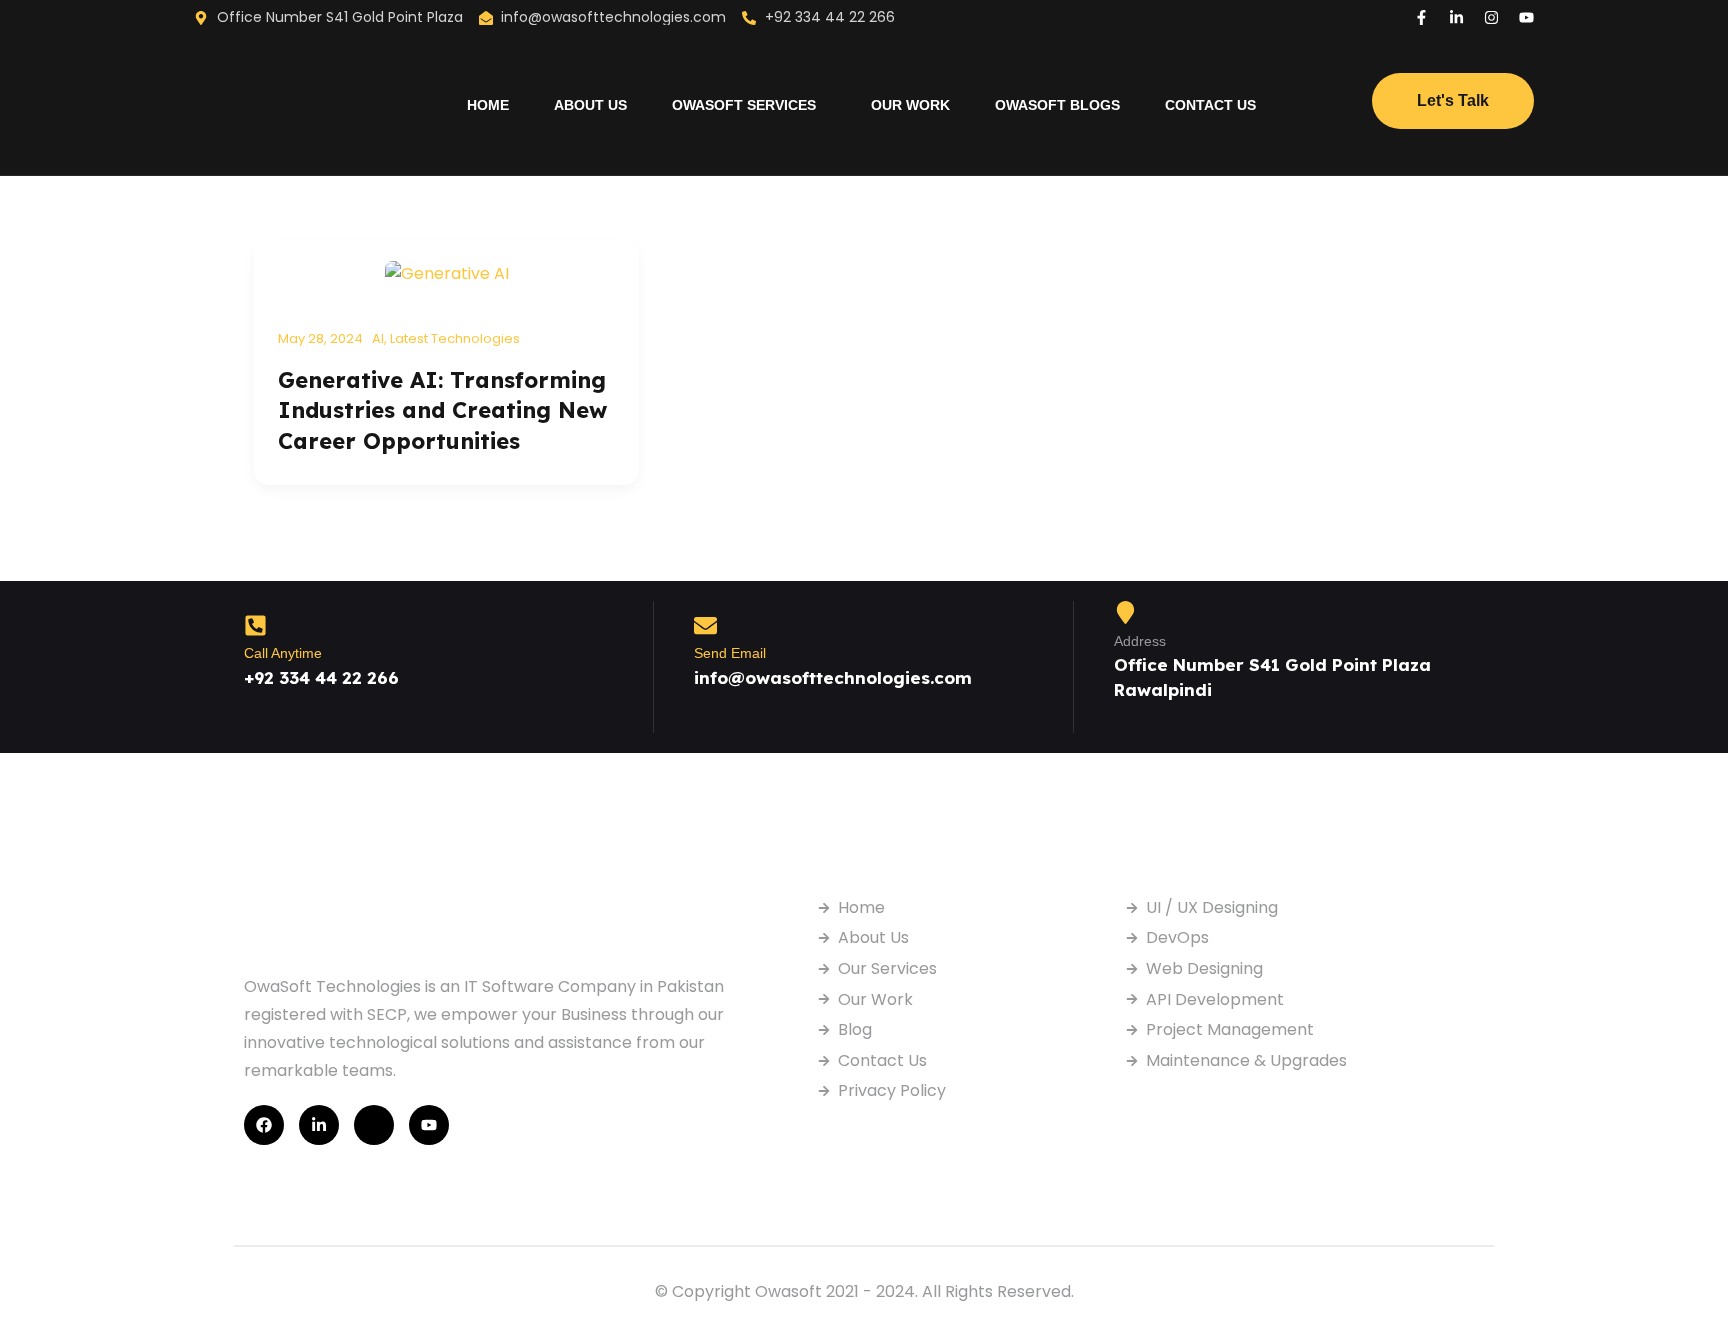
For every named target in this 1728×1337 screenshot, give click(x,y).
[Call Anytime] (255, 625)
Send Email (730, 653)
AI (378, 338)
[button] (749, 105)
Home (488, 105)
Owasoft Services (744, 105)
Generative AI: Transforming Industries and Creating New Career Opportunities (442, 410)
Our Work (910, 105)
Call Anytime (283, 653)
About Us (590, 105)
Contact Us (1210, 105)
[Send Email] (705, 625)
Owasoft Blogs (1057, 105)
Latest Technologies (455, 338)
